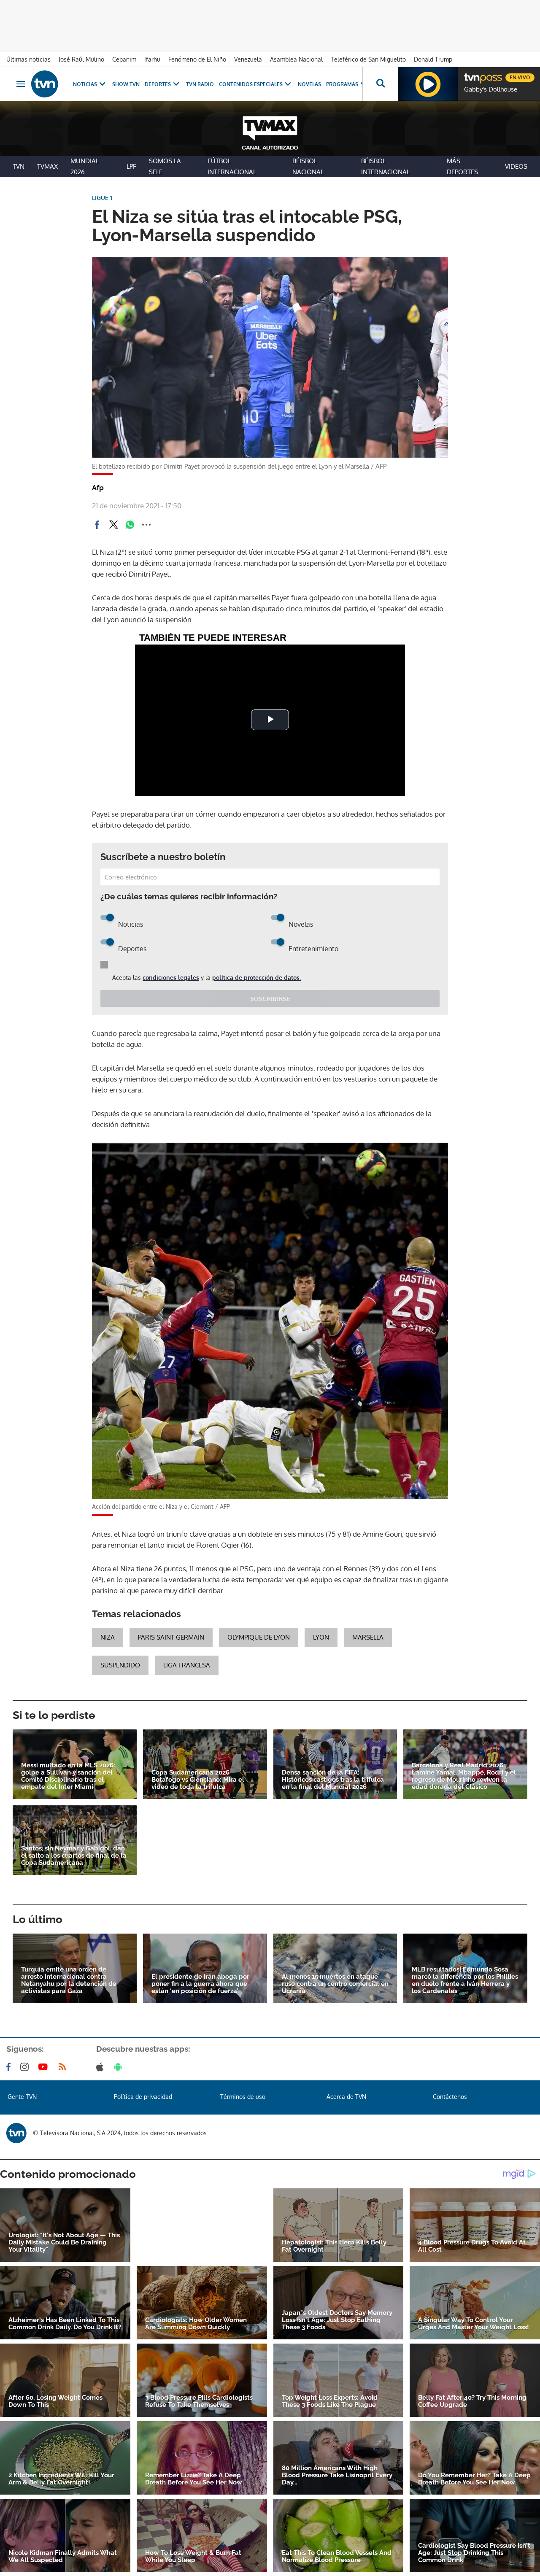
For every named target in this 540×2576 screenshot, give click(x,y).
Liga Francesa (187, 1665)
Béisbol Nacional (308, 166)
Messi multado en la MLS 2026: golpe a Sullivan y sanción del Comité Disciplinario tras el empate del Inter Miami (68, 1776)
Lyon (321, 1637)
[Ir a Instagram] (26, 2067)
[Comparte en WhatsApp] (130, 525)
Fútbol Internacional (232, 166)
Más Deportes (462, 166)
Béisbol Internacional (385, 166)
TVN (19, 166)
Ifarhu (152, 59)
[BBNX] (16, 2133)
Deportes (158, 84)
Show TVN (126, 84)
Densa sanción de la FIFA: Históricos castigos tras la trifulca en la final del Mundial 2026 (333, 1780)
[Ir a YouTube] (45, 2067)
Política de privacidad (143, 2097)
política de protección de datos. (256, 978)
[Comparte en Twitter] (113, 525)
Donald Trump (433, 59)
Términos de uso (243, 2097)
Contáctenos (450, 2097)
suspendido (120, 1665)
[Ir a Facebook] (10, 2067)
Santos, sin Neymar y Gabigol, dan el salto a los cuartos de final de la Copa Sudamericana (74, 1856)
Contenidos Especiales (251, 84)
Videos (516, 166)
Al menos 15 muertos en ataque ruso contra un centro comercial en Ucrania (335, 1984)
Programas (342, 84)
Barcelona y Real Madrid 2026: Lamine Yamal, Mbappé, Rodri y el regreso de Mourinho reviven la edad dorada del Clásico (464, 1776)
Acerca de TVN (346, 2097)
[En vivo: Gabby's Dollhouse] (428, 84)
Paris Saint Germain (171, 1637)
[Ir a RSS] (64, 2067)
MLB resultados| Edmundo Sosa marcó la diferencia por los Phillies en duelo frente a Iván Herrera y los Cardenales (465, 1980)
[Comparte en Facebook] (97, 525)
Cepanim (124, 59)
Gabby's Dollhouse (491, 89)
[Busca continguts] (380, 84)
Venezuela (248, 59)
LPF (131, 166)
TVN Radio (200, 84)
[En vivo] (471, 74)
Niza (108, 1637)
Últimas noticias (28, 59)
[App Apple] (101, 2067)
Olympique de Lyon (259, 1637)
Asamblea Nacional (296, 59)
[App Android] (120, 2067)
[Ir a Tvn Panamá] (45, 84)
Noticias (85, 84)
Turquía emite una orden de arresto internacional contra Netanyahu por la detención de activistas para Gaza (69, 1980)
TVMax (47, 166)
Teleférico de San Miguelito (368, 59)
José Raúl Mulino (81, 59)
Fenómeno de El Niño (197, 59)
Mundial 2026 (85, 166)
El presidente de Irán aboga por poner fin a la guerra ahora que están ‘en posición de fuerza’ (200, 1984)
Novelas (309, 84)
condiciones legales (171, 978)
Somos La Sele (165, 166)
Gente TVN (22, 2097)
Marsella (368, 1637)
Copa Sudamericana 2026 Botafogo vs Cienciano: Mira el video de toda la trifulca (198, 1780)
